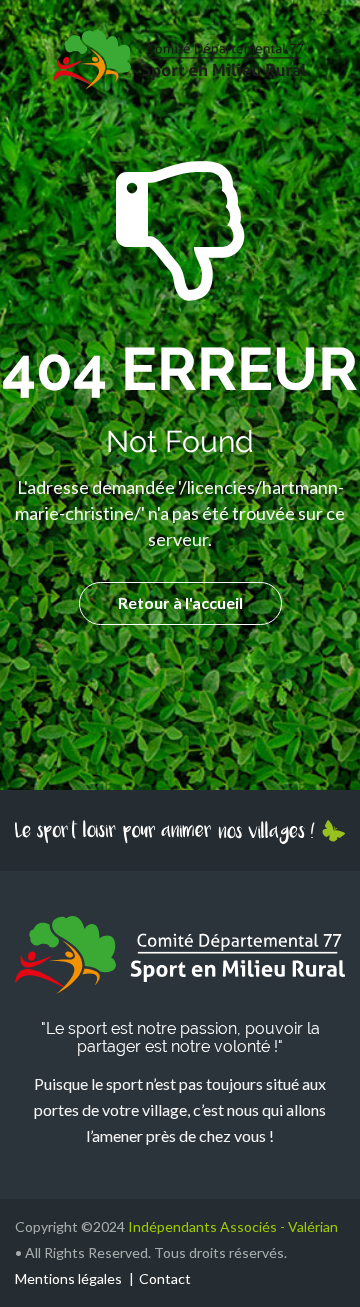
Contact (165, 1278)
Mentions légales (68, 1278)
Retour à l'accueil (180, 602)
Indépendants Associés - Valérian (233, 1226)
